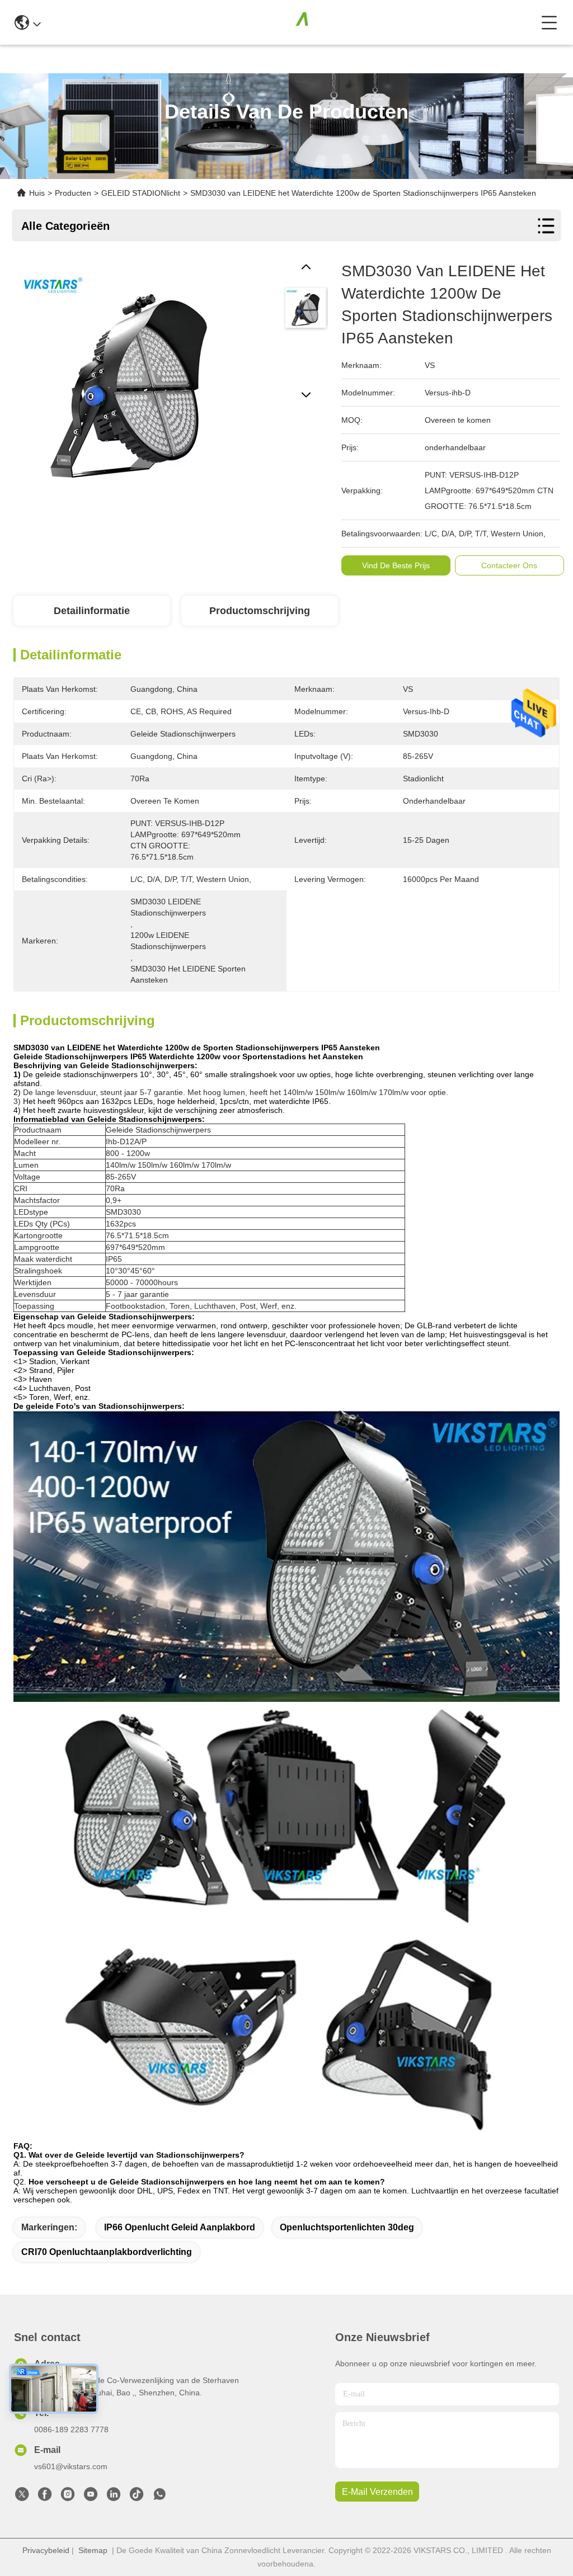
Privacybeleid (46, 2550)
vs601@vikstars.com (71, 2466)
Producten (73, 193)
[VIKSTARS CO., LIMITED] (291, 22)
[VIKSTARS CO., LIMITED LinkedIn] (114, 2497)
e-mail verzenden (377, 2492)
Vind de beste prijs (396, 565)
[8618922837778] (159, 2497)
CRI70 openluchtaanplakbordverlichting (107, 2252)
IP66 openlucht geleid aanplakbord (180, 2227)
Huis (37, 193)
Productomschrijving (260, 611)
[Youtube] (91, 2497)
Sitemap (93, 2550)
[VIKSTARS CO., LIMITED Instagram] (68, 2497)
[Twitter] (22, 2497)
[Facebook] (45, 2497)
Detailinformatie (92, 611)
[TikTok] (137, 2497)
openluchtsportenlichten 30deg (347, 2227)
